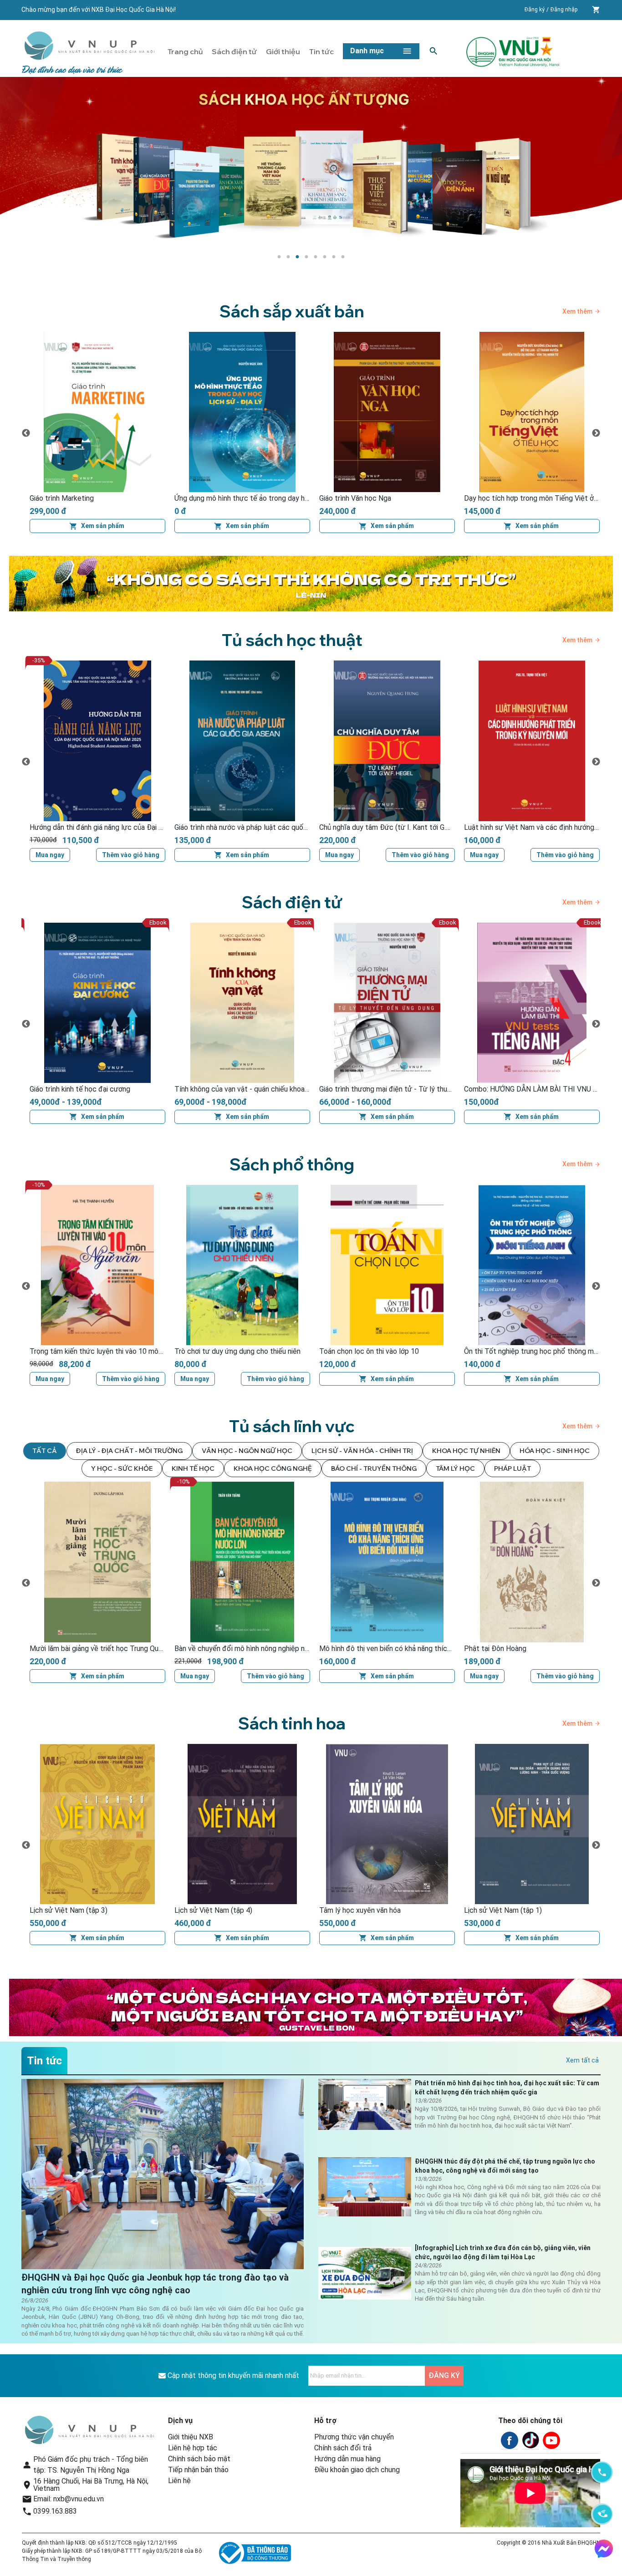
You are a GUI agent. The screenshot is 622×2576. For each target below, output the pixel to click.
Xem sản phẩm (103, 526)
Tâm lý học (455, 1468)
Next (596, 433)
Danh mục (367, 51)
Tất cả (45, 1451)
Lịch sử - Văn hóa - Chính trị (362, 1451)
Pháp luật (512, 1468)
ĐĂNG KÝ (444, 2375)
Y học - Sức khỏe (122, 1468)
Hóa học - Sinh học (555, 1451)
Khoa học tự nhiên (466, 1451)
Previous (26, 433)
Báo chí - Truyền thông (374, 1468)
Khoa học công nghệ (273, 1468)
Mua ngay (195, 855)
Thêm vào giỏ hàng (275, 855)
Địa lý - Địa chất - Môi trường (129, 1451)
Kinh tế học (193, 1468)
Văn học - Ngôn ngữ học (247, 1451)
